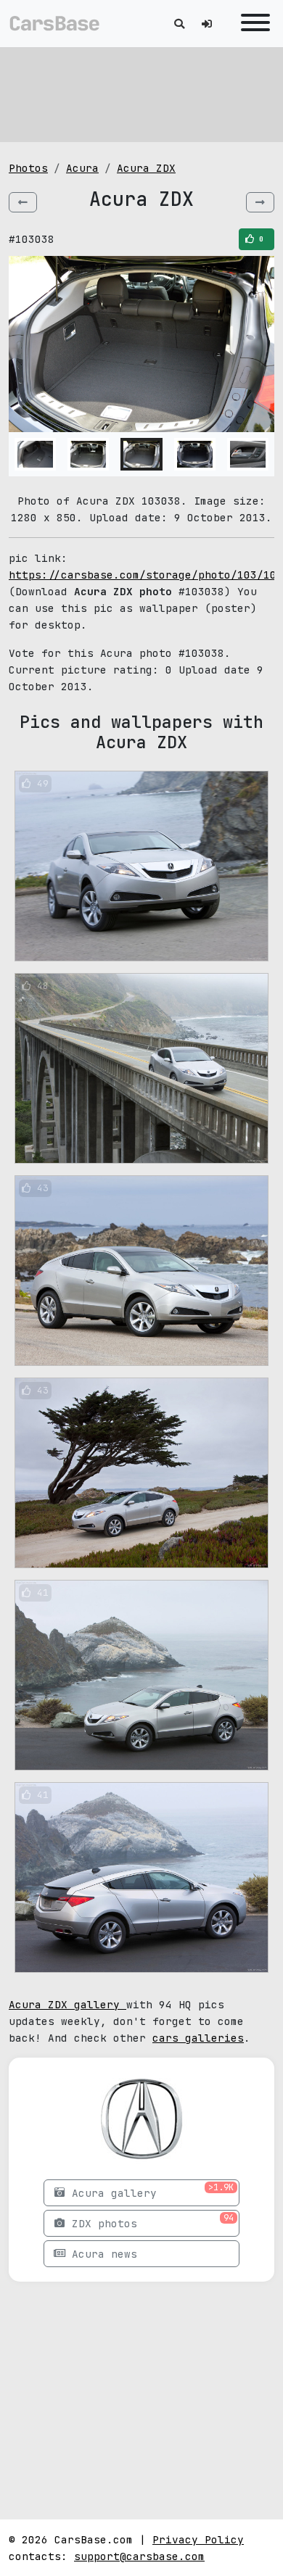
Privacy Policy (198, 2539)
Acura (82, 168)
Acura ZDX (146, 168)
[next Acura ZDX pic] (260, 202)
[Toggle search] (179, 24)
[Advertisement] (141, 94)
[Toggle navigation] (252, 24)
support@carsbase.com (139, 2556)
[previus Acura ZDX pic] (23, 202)
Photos (28, 168)
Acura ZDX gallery (67, 2004)
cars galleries (198, 2038)
